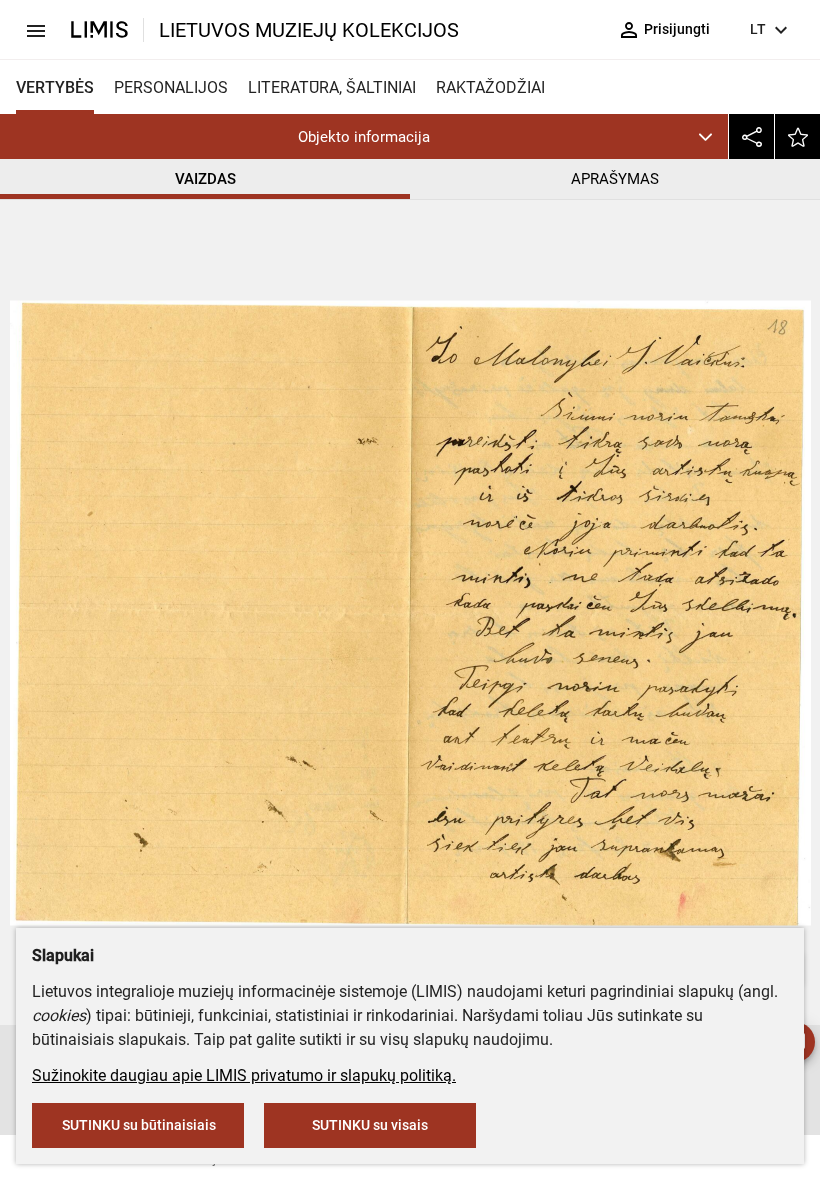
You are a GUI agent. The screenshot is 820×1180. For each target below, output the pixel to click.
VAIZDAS (205, 179)
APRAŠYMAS (615, 179)
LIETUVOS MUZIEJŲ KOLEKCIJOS (309, 30)
